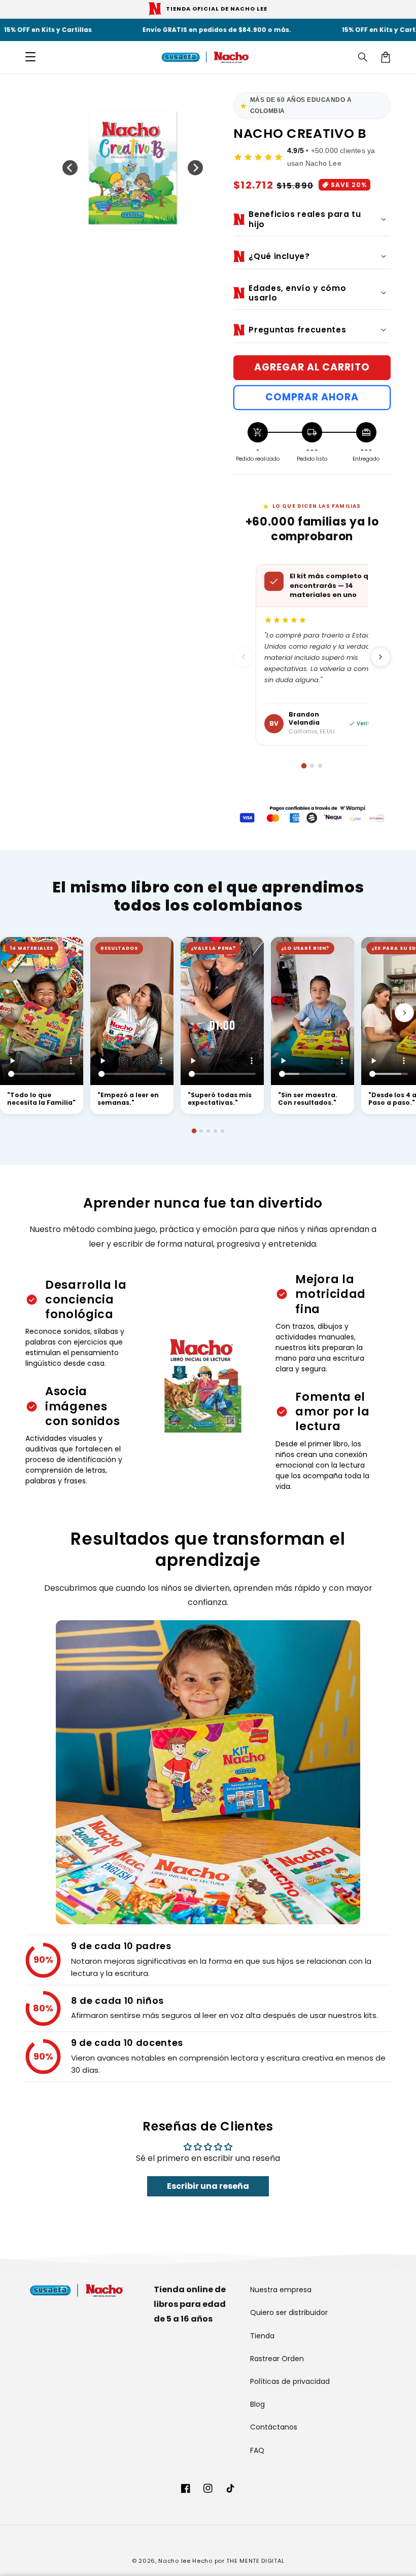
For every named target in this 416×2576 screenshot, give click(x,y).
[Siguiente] (380, 657)
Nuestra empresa (281, 2290)
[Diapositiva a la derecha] (195, 168)
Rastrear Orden (277, 2359)
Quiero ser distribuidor (289, 2312)
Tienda (262, 2336)
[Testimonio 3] (208, 1131)
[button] (363, 57)
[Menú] (30, 57)
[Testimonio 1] (194, 1131)
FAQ (257, 2450)
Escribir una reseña (208, 2186)
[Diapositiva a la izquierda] (70, 168)
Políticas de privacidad (290, 2381)
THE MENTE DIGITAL (255, 2561)
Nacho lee (174, 2561)
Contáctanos (274, 2427)
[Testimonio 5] (222, 1131)
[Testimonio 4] (215, 1131)
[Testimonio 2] (201, 1131)
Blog (257, 2404)
